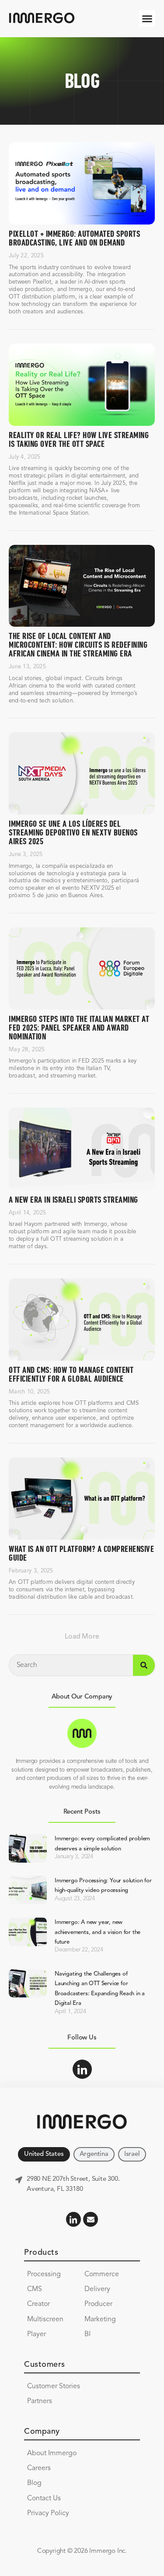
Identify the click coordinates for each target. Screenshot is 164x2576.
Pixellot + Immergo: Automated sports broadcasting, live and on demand (74, 239)
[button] (147, 18)
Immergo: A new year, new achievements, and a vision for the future (98, 1932)
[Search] (144, 1665)
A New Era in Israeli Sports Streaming (73, 1200)
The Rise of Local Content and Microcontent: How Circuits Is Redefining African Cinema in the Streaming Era (78, 645)
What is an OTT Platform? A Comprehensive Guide (81, 1554)
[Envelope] (91, 2219)
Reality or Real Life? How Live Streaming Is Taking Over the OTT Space (79, 440)
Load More (82, 1637)
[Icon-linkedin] (82, 2069)
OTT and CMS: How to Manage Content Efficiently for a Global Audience (71, 1375)
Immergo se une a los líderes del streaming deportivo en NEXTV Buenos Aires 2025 (73, 833)
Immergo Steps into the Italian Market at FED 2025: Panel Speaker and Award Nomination (79, 1028)
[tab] (44, 2154)
